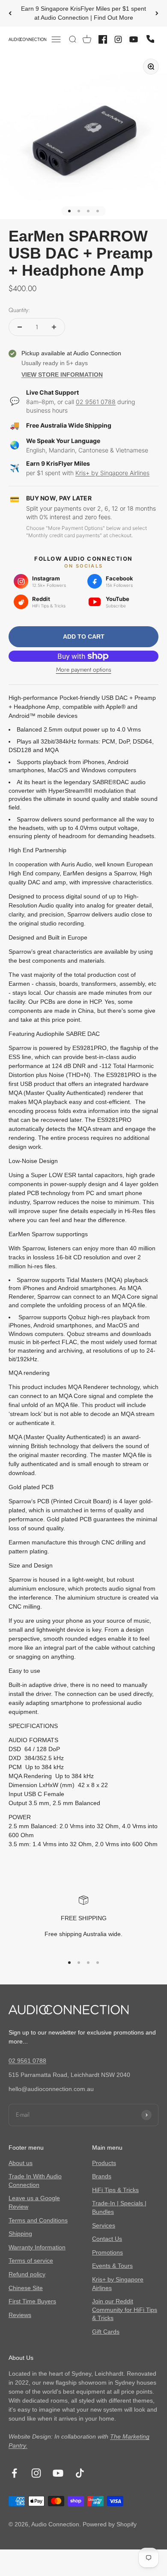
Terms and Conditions (38, 2220)
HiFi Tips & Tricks (115, 2190)
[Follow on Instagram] (36, 2473)
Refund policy (27, 2274)
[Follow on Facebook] (14, 2473)
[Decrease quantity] (20, 327)
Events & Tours (112, 2266)
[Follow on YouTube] (58, 2473)
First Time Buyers (32, 2301)
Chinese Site (26, 2288)
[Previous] (10, 13)
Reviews (20, 2315)
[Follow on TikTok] (80, 2473)
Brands (102, 2176)
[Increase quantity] (54, 327)
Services (104, 2225)
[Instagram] (118, 39)
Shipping (20, 2234)
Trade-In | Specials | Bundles (119, 2207)
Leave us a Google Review (34, 2202)
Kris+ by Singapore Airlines (112, 473)
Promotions (107, 2252)
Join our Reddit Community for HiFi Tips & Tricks (125, 2310)
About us (21, 2163)
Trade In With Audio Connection (35, 2180)
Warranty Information (37, 2247)
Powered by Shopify (110, 2524)
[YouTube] (134, 39)
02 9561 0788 (96, 402)
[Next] (157, 13)
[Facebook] (103, 39)
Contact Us (107, 2239)
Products (104, 2163)
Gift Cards (106, 2332)
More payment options (84, 669)
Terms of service (31, 2261)
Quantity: (19, 310)
